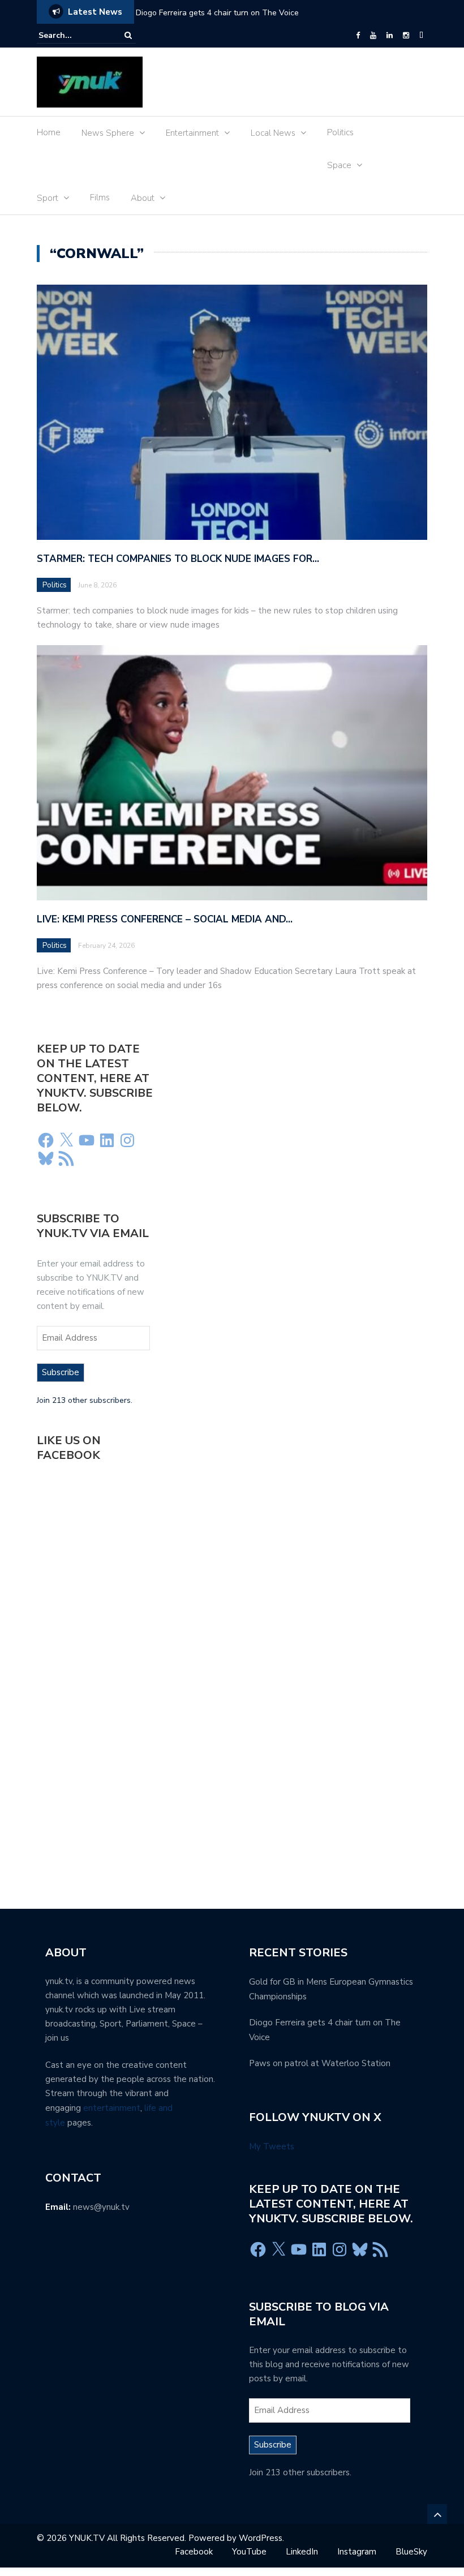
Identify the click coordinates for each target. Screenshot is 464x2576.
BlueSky (411, 2552)
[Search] (128, 35)
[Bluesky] (46, 1158)
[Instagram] (406, 36)
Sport (48, 198)
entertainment (112, 2108)
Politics (340, 132)
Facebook (194, 2552)
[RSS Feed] (66, 1158)
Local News (273, 133)
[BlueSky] (421, 36)
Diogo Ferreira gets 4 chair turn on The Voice (217, 13)
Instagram (357, 2552)
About (143, 198)
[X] (66, 1140)
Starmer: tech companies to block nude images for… (178, 559)
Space (339, 165)
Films (100, 198)
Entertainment (192, 133)
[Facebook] (358, 36)
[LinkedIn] (390, 36)
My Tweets (272, 2146)
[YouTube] (373, 36)
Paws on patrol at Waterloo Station (320, 2063)
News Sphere (108, 133)
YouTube (249, 2552)
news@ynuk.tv (101, 2207)
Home (49, 132)
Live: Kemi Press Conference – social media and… (165, 919)
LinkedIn (302, 2552)
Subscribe (61, 1372)
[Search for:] (73, 35)
